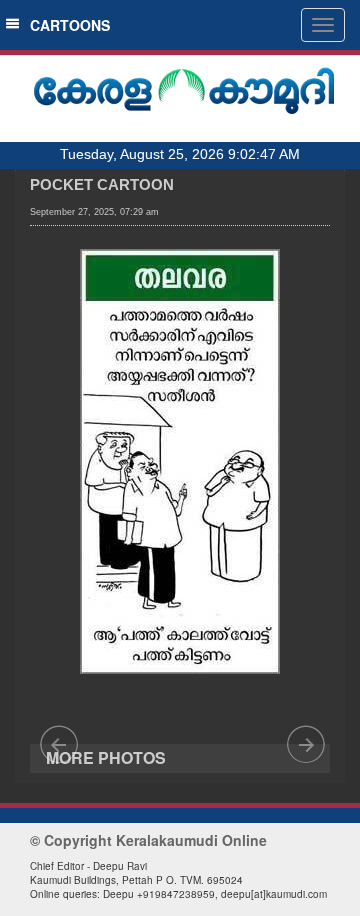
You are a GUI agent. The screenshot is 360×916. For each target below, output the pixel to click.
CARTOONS (66, 25)
